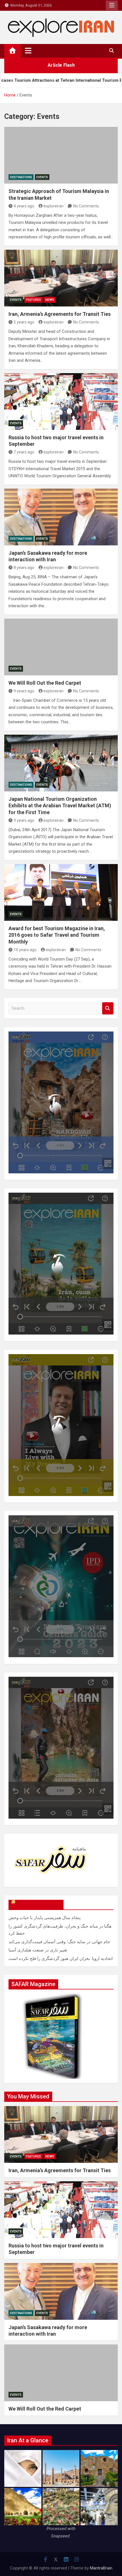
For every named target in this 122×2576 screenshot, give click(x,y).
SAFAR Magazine (39, 1905)
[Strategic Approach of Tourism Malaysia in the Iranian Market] (61, 155)
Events (42, 177)
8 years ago (24, 568)
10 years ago (25, 950)
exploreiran (53, 206)
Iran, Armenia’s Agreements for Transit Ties (60, 314)
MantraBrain (101, 2568)
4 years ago (24, 206)
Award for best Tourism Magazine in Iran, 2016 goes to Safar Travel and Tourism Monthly (57, 935)
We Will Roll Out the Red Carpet (45, 683)
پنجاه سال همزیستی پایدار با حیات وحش (45, 1918)
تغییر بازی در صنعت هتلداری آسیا (38, 1950)
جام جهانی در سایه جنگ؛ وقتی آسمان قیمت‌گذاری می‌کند (59, 1942)
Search (108, 1008)
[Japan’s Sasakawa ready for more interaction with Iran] (61, 517)
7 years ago (24, 452)
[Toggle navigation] (28, 51)
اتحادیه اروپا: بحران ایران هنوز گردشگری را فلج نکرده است (61, 1959)
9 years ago (24, 691)
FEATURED (33, 300)
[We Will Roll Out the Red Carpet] (61, 647)
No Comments (86, 206)
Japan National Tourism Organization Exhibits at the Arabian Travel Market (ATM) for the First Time (60, 806)
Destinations (21, 177)
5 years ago (24, 322)
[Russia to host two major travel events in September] (61, 402)
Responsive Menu (112, 5)
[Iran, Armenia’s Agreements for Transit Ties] (61, 278)
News (50, 300)
